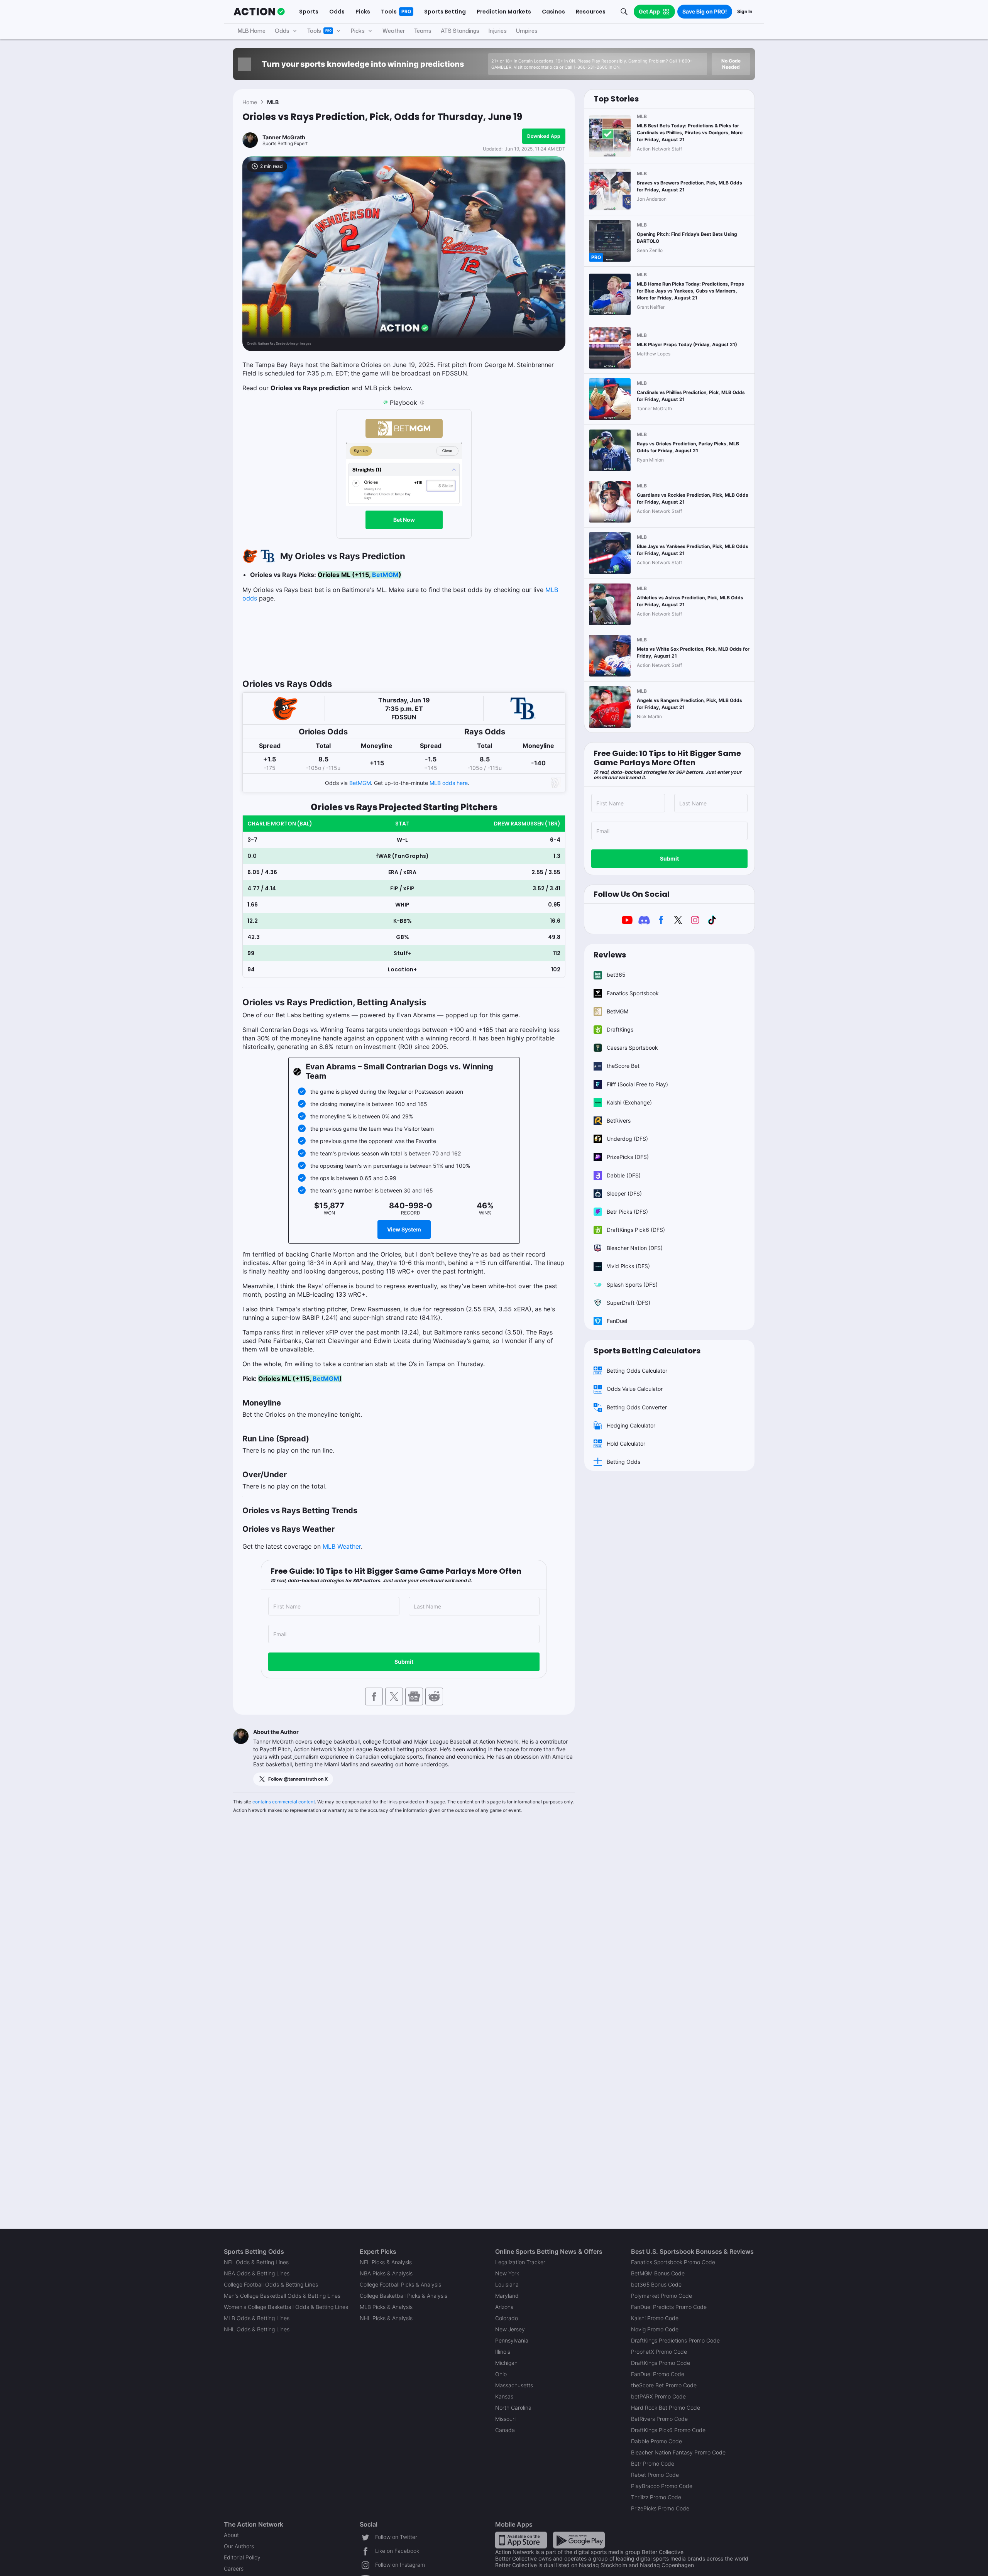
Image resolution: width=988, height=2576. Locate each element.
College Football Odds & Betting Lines (271, 2284)
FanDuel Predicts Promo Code (669, 2307)
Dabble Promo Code (656, 2441)
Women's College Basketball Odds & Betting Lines (286, 2307)
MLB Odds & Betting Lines (257, 2318)
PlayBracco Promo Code (662, 2486)
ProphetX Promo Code (659, 2352)
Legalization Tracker (520, 2262)
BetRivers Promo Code (659, 2419)
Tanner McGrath (284, 137)
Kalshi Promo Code (655, 2318)
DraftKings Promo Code (661, 2363)
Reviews (610, 955)
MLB (273, 102)
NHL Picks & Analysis (386, 2318)
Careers (234, 2568)
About (231, 2535)
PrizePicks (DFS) (628, 1157)
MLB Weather (342, 1546)
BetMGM (385, 575)
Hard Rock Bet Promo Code (666, 2408)
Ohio (501, 2374)
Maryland (507, 2296)
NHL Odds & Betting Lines (257, 2329)
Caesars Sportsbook (632, 1048)
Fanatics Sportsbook (633, 993)
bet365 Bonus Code (656, 2284)
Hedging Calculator (631, 1425)
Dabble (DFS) (624, 1175)
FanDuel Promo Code (658, 2374)
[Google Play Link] (579, 2540)
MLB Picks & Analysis (386, 2307)
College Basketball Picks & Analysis (403, 2296)
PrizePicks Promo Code (660, 2508)
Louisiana (507, 2284)
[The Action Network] (259, 12)
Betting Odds (623, 1462)
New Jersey (510, 2329)
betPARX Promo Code (658, 2396)
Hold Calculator (626, 1444)
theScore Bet (623, 1066)
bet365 (616, 975)
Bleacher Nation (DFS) (635, 1248)
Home (250, 102)
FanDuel (617, 1321)
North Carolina (513, 2408)
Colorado (507, 2318)
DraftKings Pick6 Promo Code (668, 2430)
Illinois (503, 2352)
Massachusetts (514, 2385)
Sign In (745, 11)
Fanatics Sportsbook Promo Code (673, 2262)
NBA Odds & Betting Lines (257, 2273)
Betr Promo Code (653, 2464)
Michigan (506, 2363)
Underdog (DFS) (627, 1139)
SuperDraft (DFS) (628, 1303)
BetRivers (619, 1121)
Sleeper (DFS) (624, 1193)
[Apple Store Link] (521, 2540)
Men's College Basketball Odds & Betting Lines (282, 2296)
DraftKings (620, 1029)
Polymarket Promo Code (661, 2296)
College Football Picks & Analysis (400, 2284)
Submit (404, 1662)
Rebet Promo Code (655, 2475)
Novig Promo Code (655, 2329)
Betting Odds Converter (637, 1407)
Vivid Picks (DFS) (628, 1266)
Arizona (504, 2307)
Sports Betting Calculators (647, 1351)
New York (507, 2273)
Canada (505, 2430)
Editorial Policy (242, 2557)
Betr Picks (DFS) (627, 1212)
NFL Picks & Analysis (386, 2262)
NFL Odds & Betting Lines (256, 2262)
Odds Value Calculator (635, 1389)
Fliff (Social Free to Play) (637, 1084)
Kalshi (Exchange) (629, 1102)
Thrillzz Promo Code (656, 2497)
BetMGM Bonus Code (658, 2273)
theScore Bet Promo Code (664, 2385)
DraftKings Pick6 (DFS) (636, 1230)
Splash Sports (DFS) (632, 1285)
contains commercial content (284, 1802)
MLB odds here (449, 783)
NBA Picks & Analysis (386, 2273)
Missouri (505, 2419)
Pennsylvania (512, 2340)
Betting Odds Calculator (637, 1371)
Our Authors (239, 2546)
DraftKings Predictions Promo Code (675, 2340)
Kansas (504, 2396)
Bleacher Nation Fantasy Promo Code (678, 2452)
